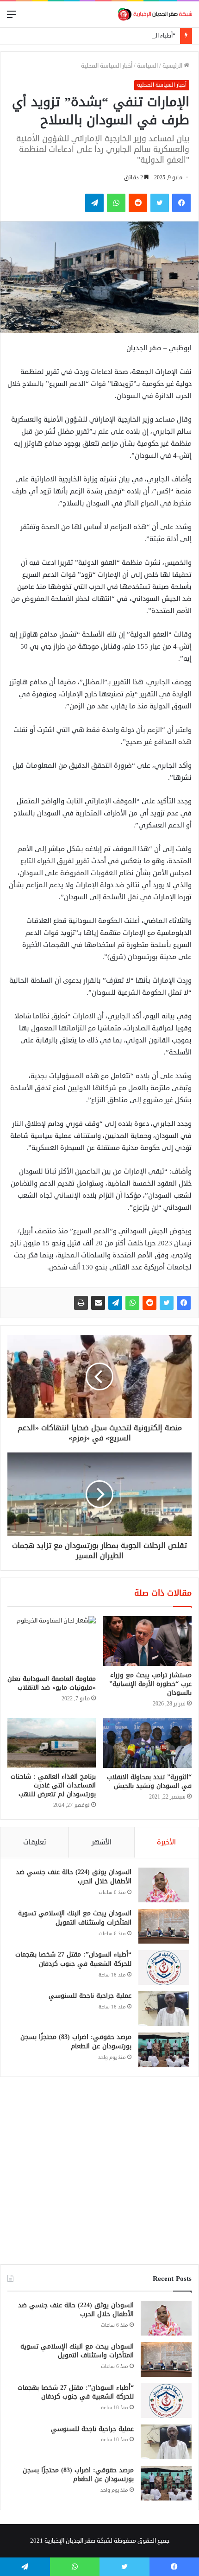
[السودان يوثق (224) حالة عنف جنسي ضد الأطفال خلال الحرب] (164, 1885)
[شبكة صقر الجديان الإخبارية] (155, 14)
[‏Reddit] (149, 1303)
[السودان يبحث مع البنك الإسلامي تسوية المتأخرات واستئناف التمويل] (164, 1926)
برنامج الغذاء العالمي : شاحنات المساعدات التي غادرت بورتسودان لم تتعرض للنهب (53, 1785)
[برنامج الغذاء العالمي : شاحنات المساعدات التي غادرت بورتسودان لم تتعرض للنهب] (52, 1743)
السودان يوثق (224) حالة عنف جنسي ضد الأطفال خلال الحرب (74, 1877)
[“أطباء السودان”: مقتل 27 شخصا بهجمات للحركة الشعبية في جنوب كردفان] (164, 1967)
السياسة (147, 66)
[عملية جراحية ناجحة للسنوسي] (164, 2009)
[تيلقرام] (115, 1303)
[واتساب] (132, 1303)
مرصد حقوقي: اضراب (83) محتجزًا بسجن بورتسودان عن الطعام (76, 2042)
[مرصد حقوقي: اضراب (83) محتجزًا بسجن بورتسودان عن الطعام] (164, 2050)
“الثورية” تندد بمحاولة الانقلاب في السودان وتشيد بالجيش (149, 1781)
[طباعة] (81, 1303)
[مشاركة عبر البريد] (98, 1303)
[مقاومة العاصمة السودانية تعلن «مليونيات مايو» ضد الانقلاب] (52, 1643)
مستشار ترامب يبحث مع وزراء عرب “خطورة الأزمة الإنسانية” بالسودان (150, 1684)
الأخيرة (166, 1842)
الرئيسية (173, 66)
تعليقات (35, 1842)
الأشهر (102, 1842)
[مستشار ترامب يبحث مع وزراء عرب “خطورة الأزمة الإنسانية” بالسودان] (147, 1641)
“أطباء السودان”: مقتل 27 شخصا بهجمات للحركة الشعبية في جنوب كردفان (73, 1959)
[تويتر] (167, 1303)
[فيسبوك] (184, 1303)
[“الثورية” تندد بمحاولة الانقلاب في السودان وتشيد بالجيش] (147, 1743)
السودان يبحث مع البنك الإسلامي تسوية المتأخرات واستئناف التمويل (75, 1918)
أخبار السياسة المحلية (107, 66)
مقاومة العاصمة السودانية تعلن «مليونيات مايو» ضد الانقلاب (52, 1683)
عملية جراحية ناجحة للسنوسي (90, 1996)
